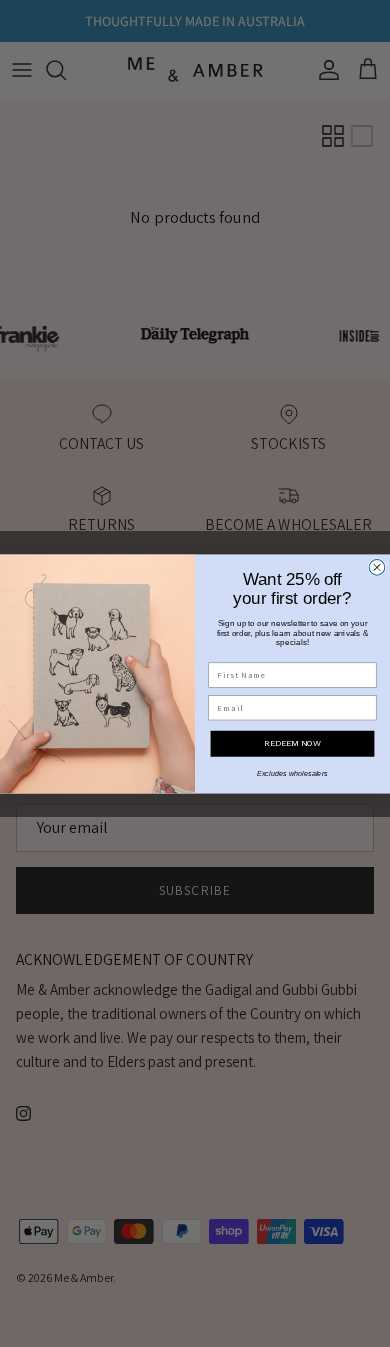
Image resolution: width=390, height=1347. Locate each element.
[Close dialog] (377, 567)
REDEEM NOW (292, 743)
